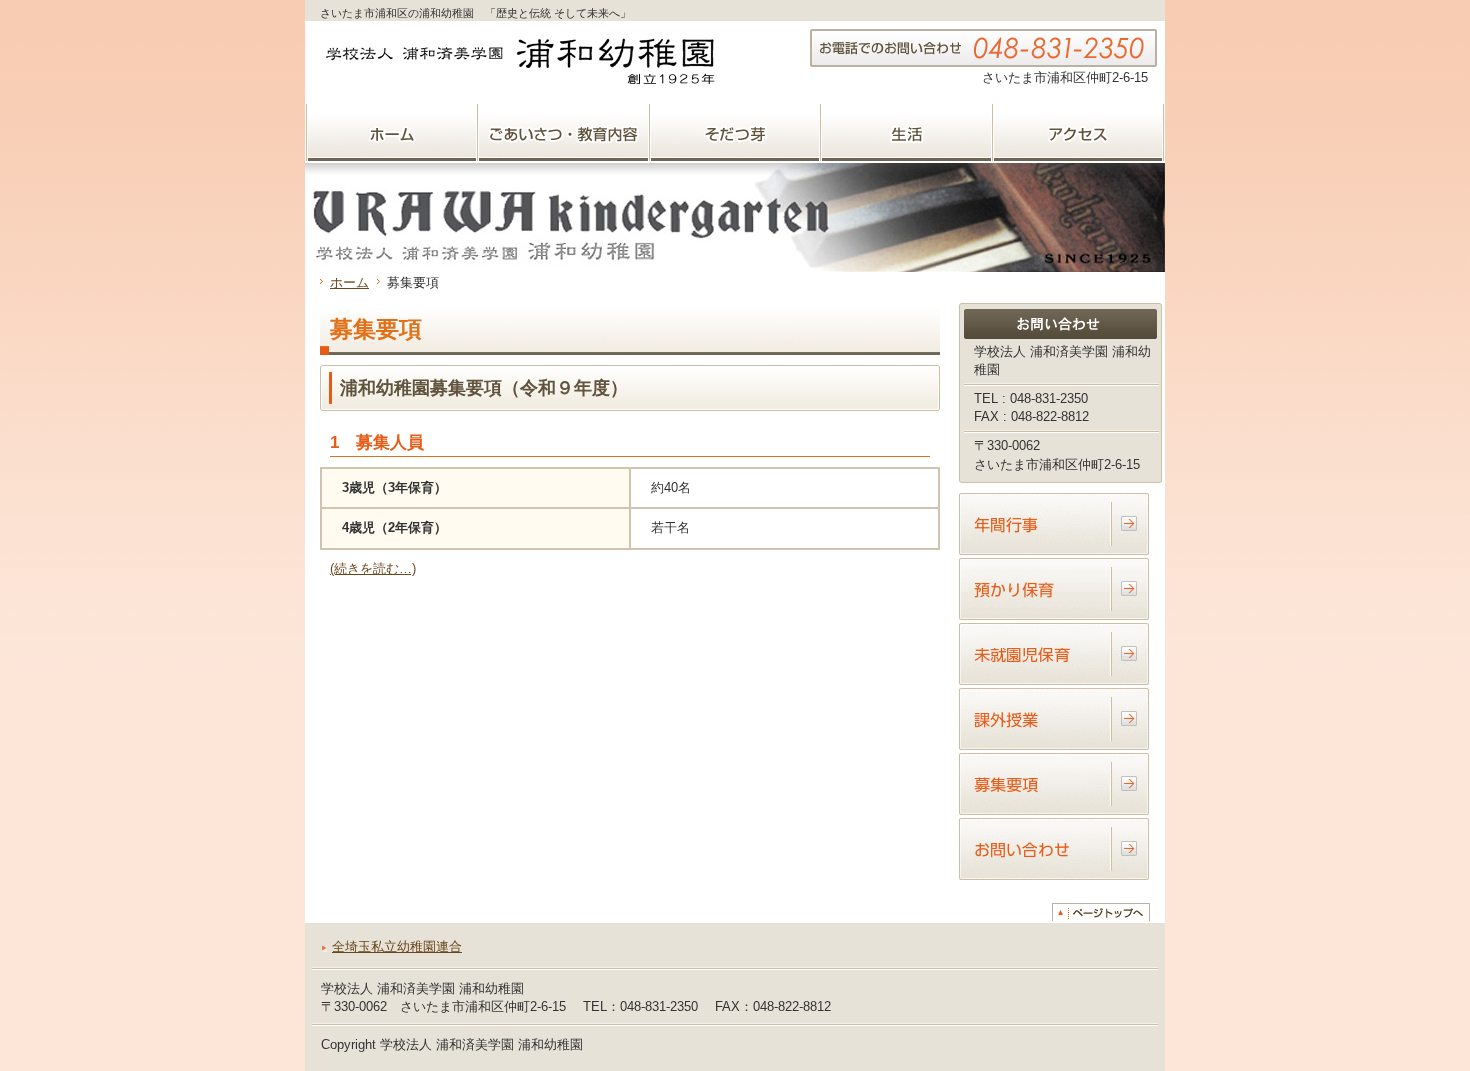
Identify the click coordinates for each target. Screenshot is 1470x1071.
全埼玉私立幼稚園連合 (397, 946)
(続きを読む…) (373, 568)
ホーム (349, 282)
